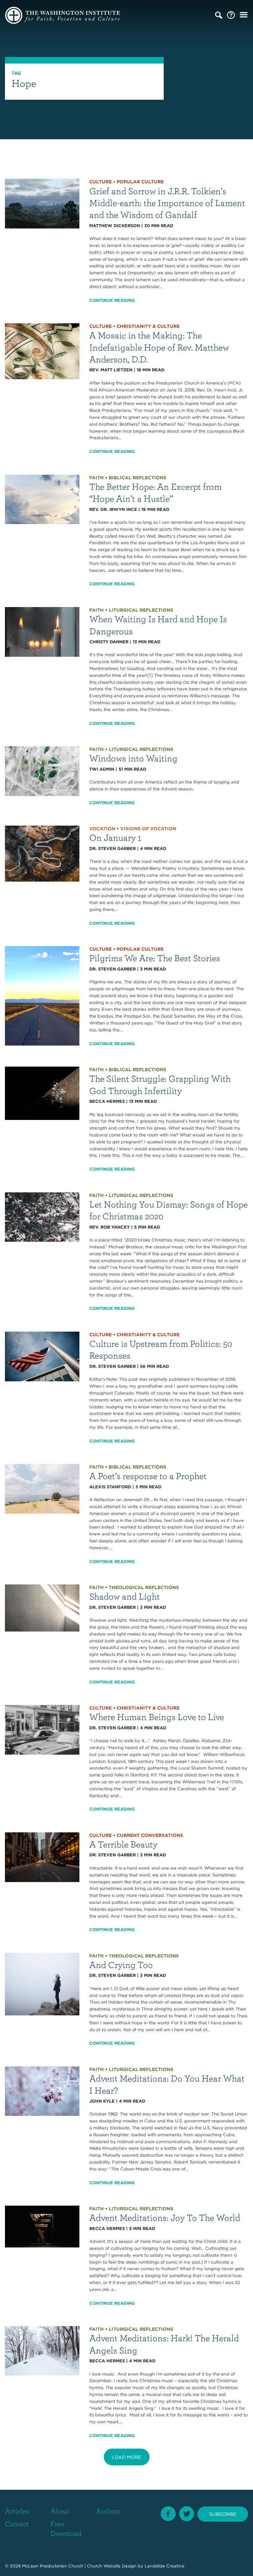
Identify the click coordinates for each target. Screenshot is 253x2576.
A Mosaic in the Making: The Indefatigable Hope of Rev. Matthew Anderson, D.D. (159, 347)
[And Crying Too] (42, 1984)
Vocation (102, 829)
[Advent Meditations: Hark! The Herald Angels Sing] (42, 2350)
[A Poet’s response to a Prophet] (42, 1488)
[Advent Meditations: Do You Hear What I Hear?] (42, 2091)
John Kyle (102, 2101)
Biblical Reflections (138, 478)
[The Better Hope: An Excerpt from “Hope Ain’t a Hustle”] (42, 499)
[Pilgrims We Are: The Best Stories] (42, 995)
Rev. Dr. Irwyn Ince (113, 509)
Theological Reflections (144, 1587)
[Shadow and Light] (42, 1608)
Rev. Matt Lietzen (111, 370)
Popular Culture (140, 182)
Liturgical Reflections (141, 610)
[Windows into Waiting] (42, 771)
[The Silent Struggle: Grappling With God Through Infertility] (42, 1093)
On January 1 (115, 837)
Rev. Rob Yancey (110, 1227)
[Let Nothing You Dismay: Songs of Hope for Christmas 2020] (42, 1217)
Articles (17, 2511)
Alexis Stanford (110, 1487)
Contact (17, 2523)
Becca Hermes (107, 1101)
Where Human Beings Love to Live (157, 1717)
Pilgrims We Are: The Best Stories (155, 958)
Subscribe (223, 2514)
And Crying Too (121, 1965)
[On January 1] (42, 853)
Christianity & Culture (148, 326)
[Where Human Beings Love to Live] (42, 1729)
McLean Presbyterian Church (53, 2566)
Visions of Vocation (148, 829)
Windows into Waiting (133, 758)
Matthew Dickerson (115, 226)
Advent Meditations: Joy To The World (165, 2217)
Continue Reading (112, 300)
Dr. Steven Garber (112, 849)
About (60, 2511)
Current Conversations (150, 1835)
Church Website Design (112, 2566)
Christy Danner (109, 642)
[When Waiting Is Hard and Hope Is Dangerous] (42, 632)
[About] (231, 15)
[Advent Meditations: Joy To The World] (42, 2226)
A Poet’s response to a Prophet (148, 1476)
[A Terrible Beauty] (42, 1857)
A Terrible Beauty (123, 1844)
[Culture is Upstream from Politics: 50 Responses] (42, 1356)
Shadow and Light (125, 1596)
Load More (126, 2457)
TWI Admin (102, 769)
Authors (108, 2511)
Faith (97, 478)
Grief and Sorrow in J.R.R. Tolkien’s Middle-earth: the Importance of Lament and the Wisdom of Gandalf (167, 203)
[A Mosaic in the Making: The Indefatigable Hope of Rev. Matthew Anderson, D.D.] (42, 351)
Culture (100, 182)
